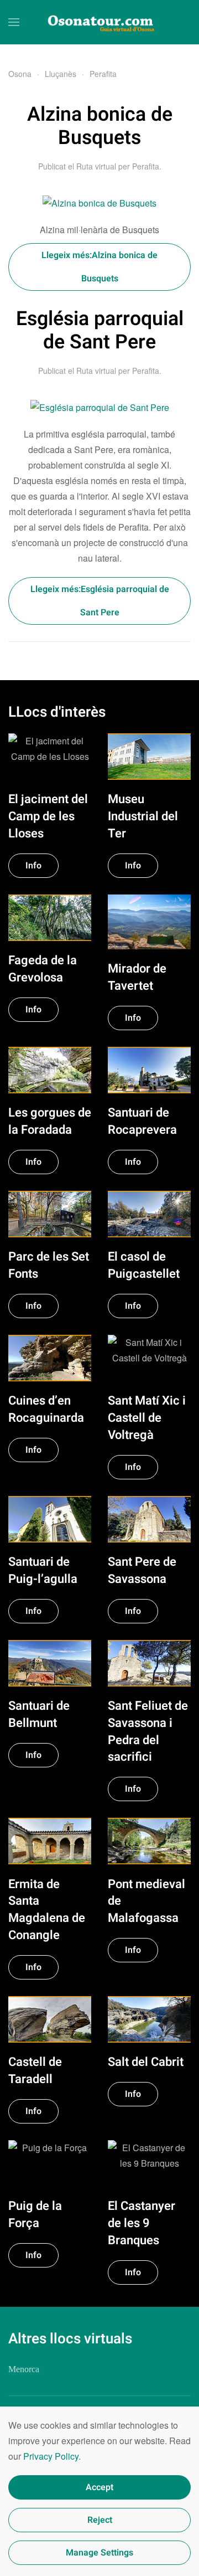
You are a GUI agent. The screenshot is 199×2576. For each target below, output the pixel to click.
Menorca (24, 2369)
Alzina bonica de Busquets (100, 127)
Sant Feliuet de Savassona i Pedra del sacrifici (148, 1731)
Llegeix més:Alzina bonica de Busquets (99, 267)
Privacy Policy (51, 2456)
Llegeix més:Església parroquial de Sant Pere (100, 601)
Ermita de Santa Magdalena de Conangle (47, 1910)
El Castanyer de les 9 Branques (142, 2223)
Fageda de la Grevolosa (43, 969)
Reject (100, 2520)
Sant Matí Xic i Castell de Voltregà (147, 1418)
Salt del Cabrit (146, 2062)
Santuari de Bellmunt (39, 1714)
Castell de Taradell (35, 2071)
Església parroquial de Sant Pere (100, 331)
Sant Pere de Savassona (142, 1570)
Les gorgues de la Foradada (50, 1121)
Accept (99, 2487)
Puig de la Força (35, 2215)
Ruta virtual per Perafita (118, 166)
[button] (14, 22)
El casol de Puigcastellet (144, 1265)
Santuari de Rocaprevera (142, 1121)
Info (33, 866)
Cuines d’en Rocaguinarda (46, 1409)
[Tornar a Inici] (99, 22)
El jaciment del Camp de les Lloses (48, 816)
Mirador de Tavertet (137, 977)
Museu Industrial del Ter (143, 816)
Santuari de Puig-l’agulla (43, 1570)
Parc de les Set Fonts (49, 1265)
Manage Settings (99, 2553)
